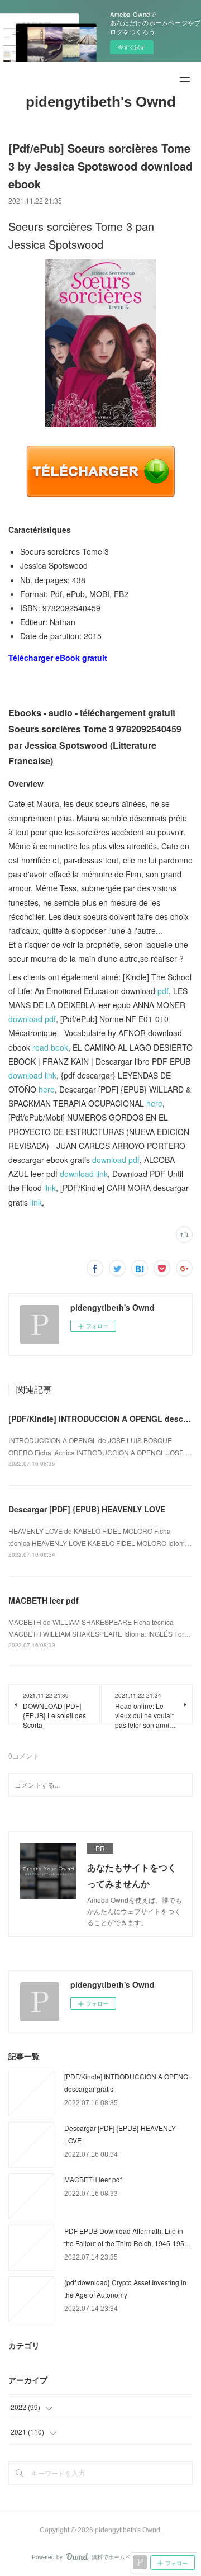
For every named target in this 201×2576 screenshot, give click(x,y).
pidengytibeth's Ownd (101, 102)
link (50, 1188)
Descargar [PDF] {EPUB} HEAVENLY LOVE (87, 1509)
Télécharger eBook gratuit (58, 658)
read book (50, 1047)
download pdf (32, 1019)
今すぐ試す (132, 47)
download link (32, 1075)
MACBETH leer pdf (44, 1600)
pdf (163, 991)
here (47, 1089)
